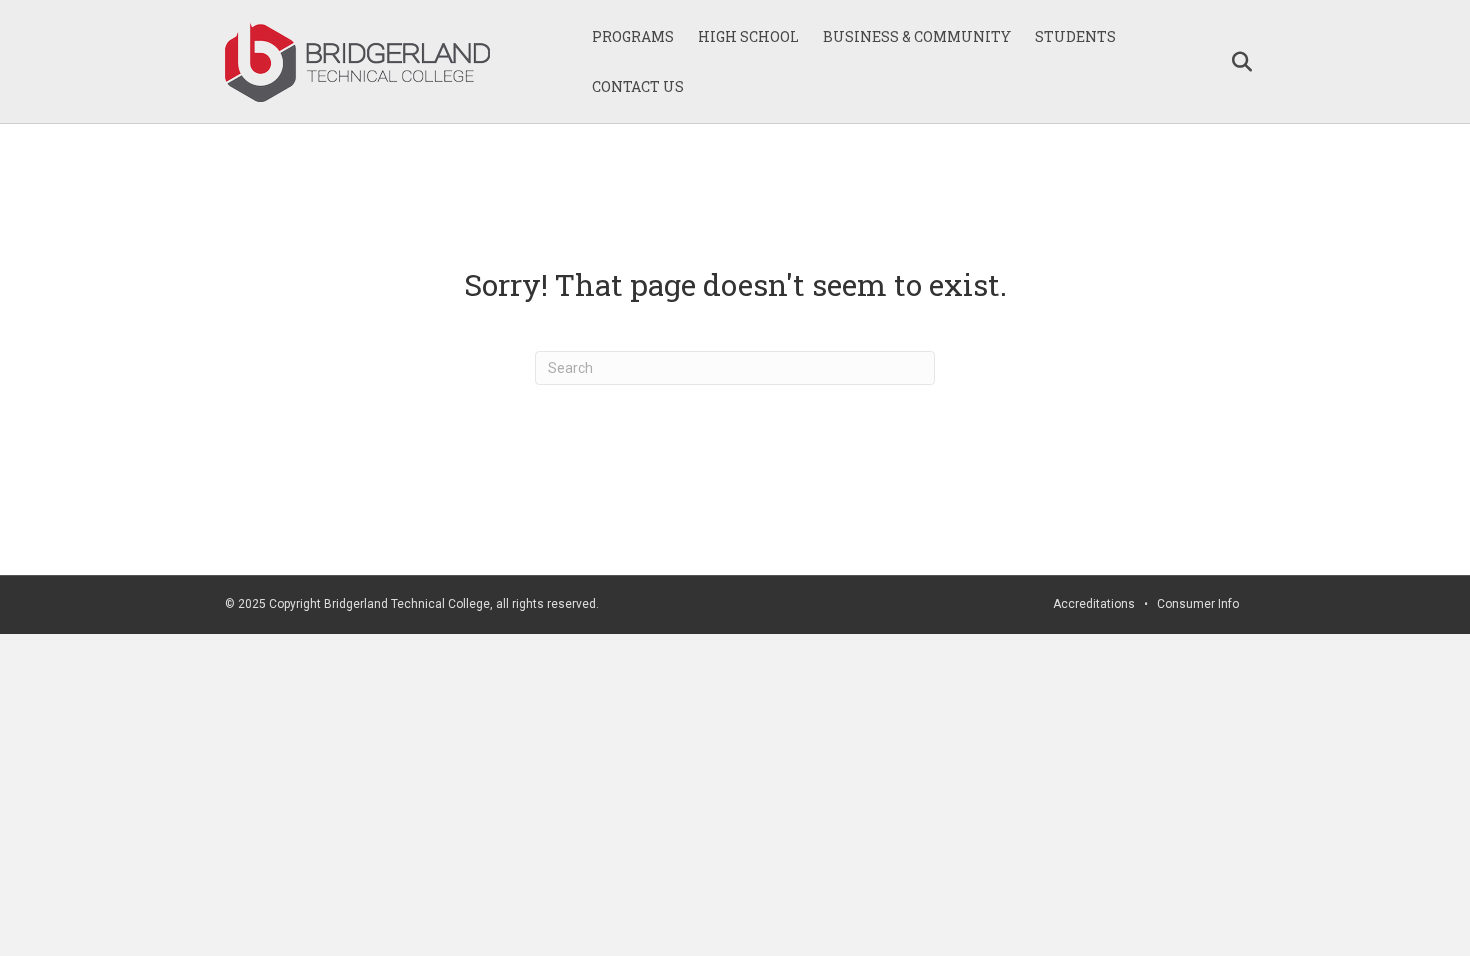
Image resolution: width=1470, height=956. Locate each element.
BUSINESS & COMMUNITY (917, 36)
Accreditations (1094, 604)
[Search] (1232, 62)
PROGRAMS (633, 36)
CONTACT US (638, 86)
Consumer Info (1198, 604)
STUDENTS (1075, 36)
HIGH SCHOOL (748, 36)
